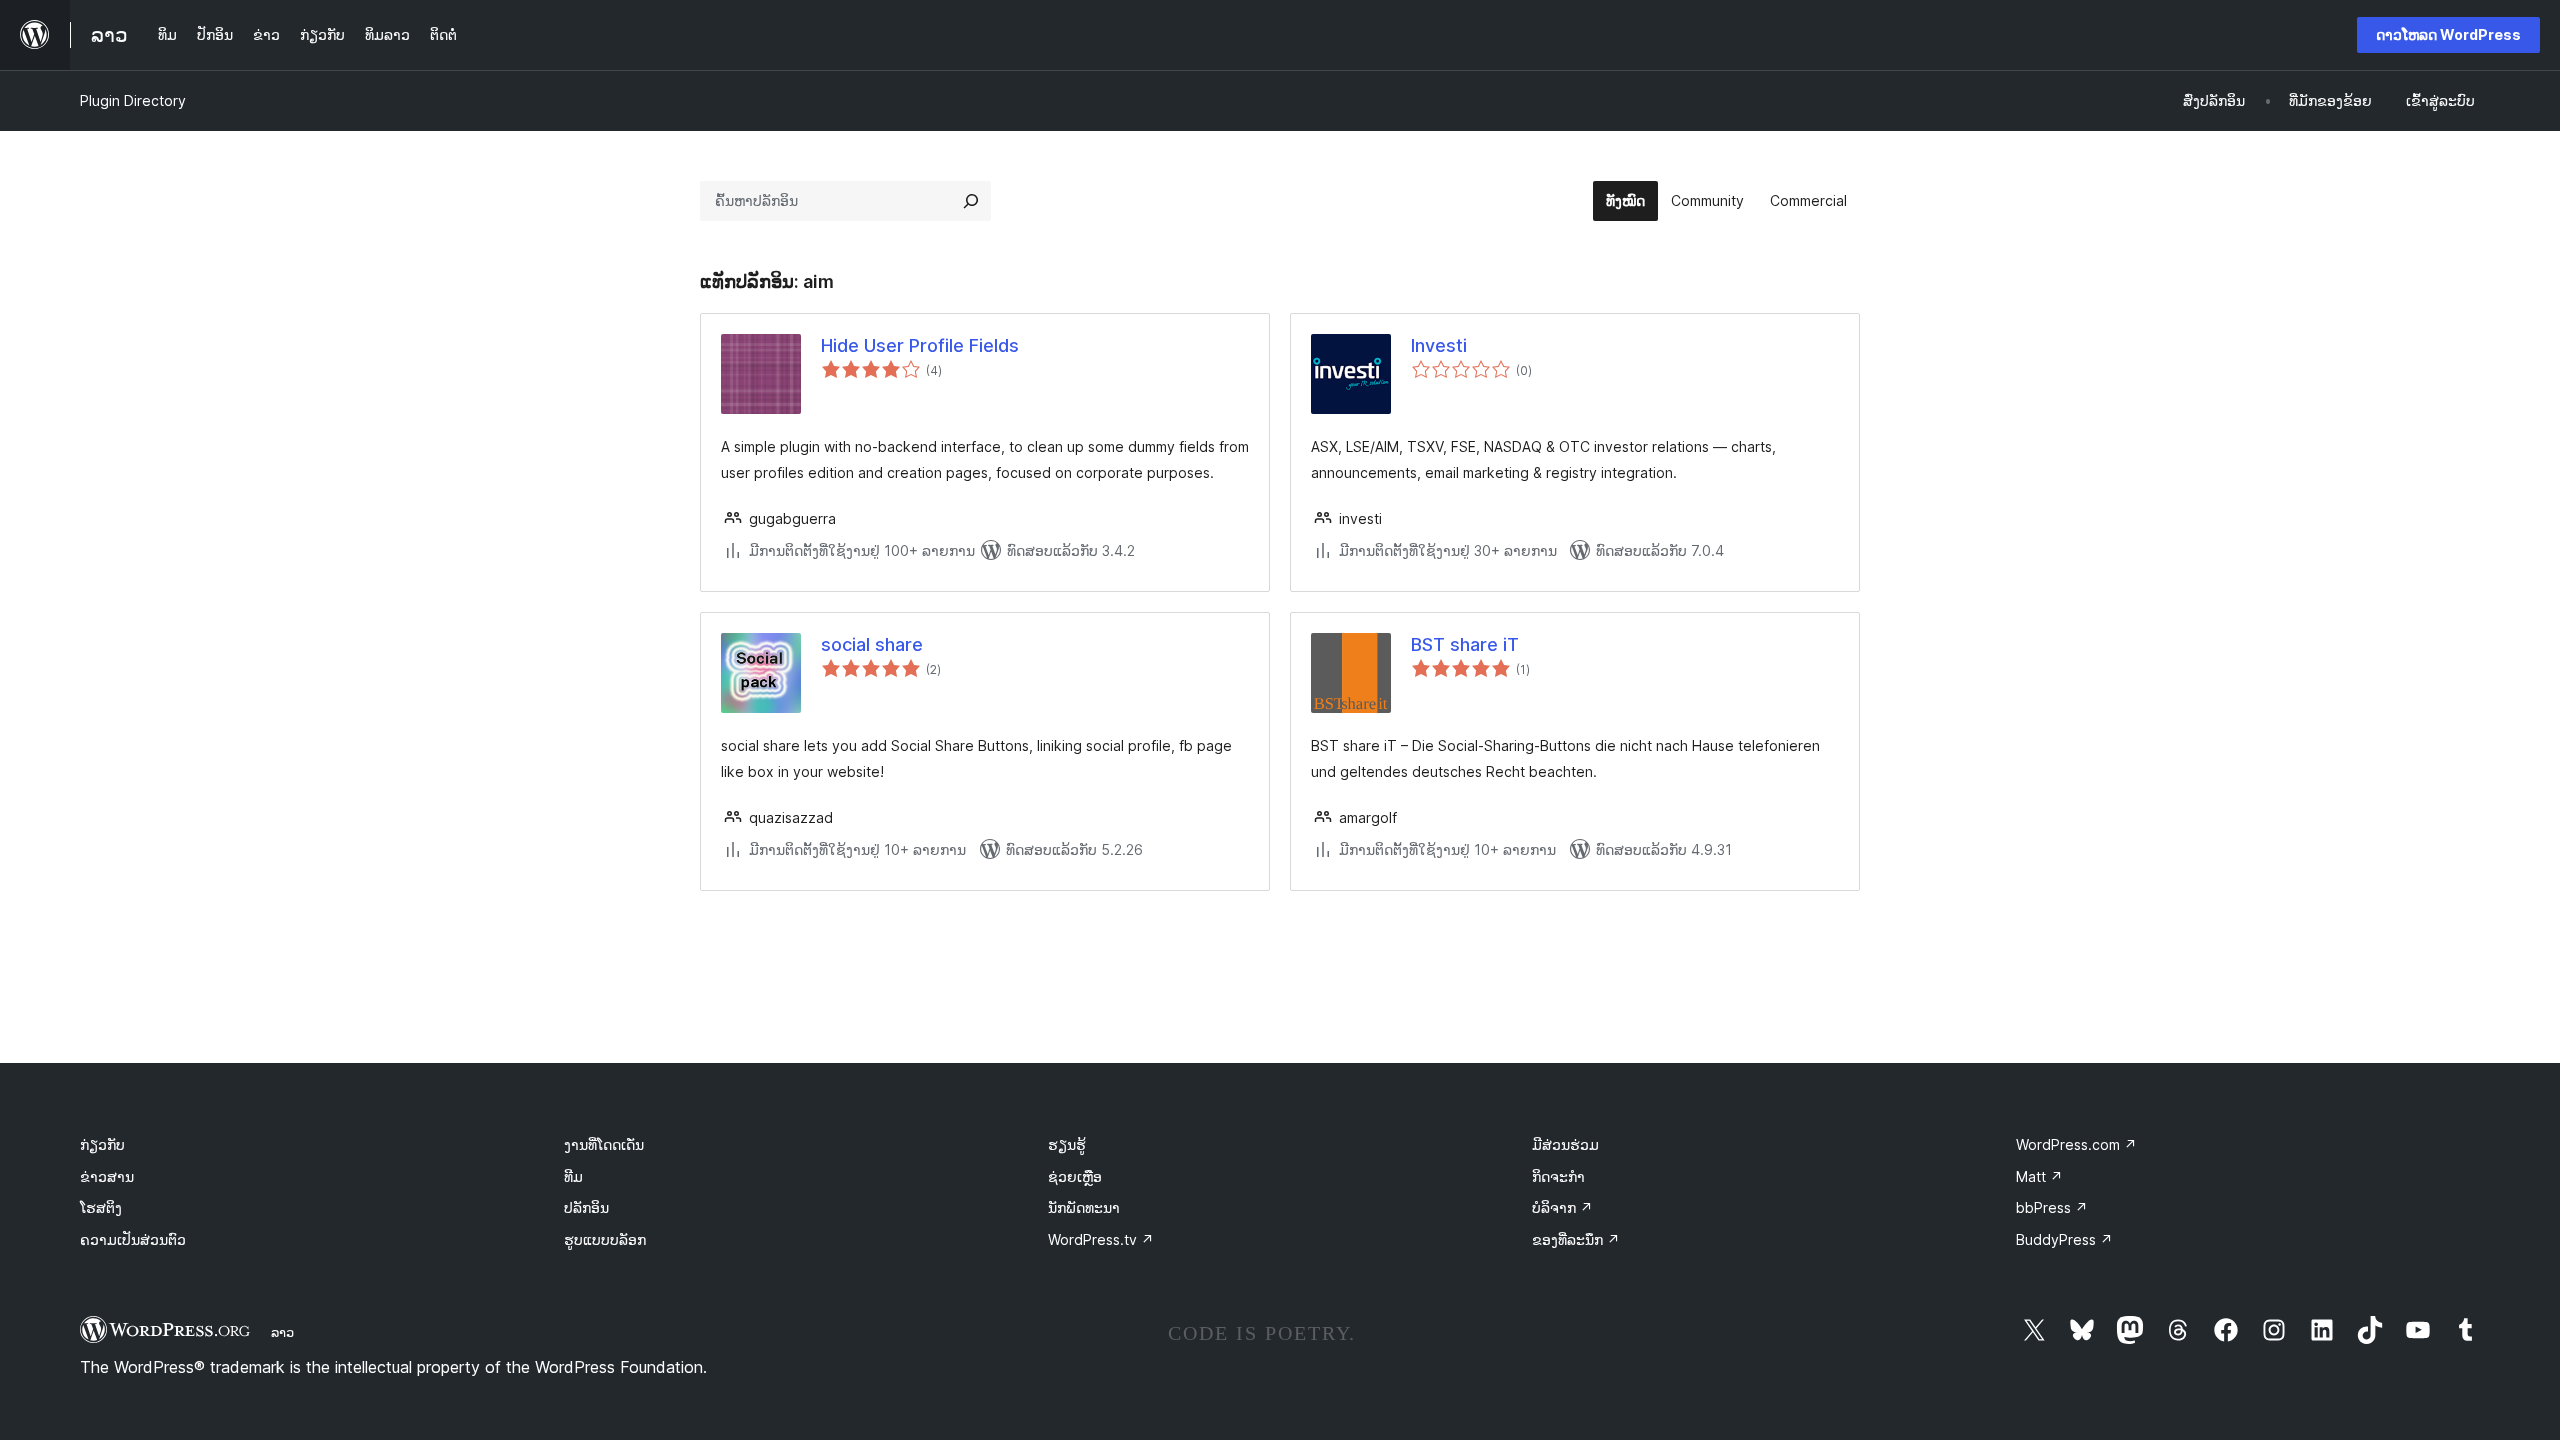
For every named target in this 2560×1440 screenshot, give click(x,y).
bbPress (2052, 1207)
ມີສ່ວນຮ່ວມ (1565, 1144)
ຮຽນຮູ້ (1067, 1144)
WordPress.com (2076, 1144)
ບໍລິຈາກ (1562, 1207)
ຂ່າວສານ (107, 1176)
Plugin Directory (133, 100)
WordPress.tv (1101, 1239)
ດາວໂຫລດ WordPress (2448, 34)
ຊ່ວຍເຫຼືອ (1075, 1176)
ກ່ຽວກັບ (102, 1144)
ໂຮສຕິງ (101, 1207)
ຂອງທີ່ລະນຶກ (1576, 1239)
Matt (2039, 1176)
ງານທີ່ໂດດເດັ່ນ (604, 1144)
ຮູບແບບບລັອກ (605, 1239)
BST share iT (1465, 644)
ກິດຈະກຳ (1558, 1176)
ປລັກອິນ (586, 1207)
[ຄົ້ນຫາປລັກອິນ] (971, 201)
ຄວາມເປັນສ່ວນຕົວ (133, 1239)
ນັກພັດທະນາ (1084, 1207)
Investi (1439, 345)
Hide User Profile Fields (920, 345)
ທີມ (573, 1176)
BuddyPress (2064, 1239)
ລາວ (282, 1332)
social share (872, 644)
